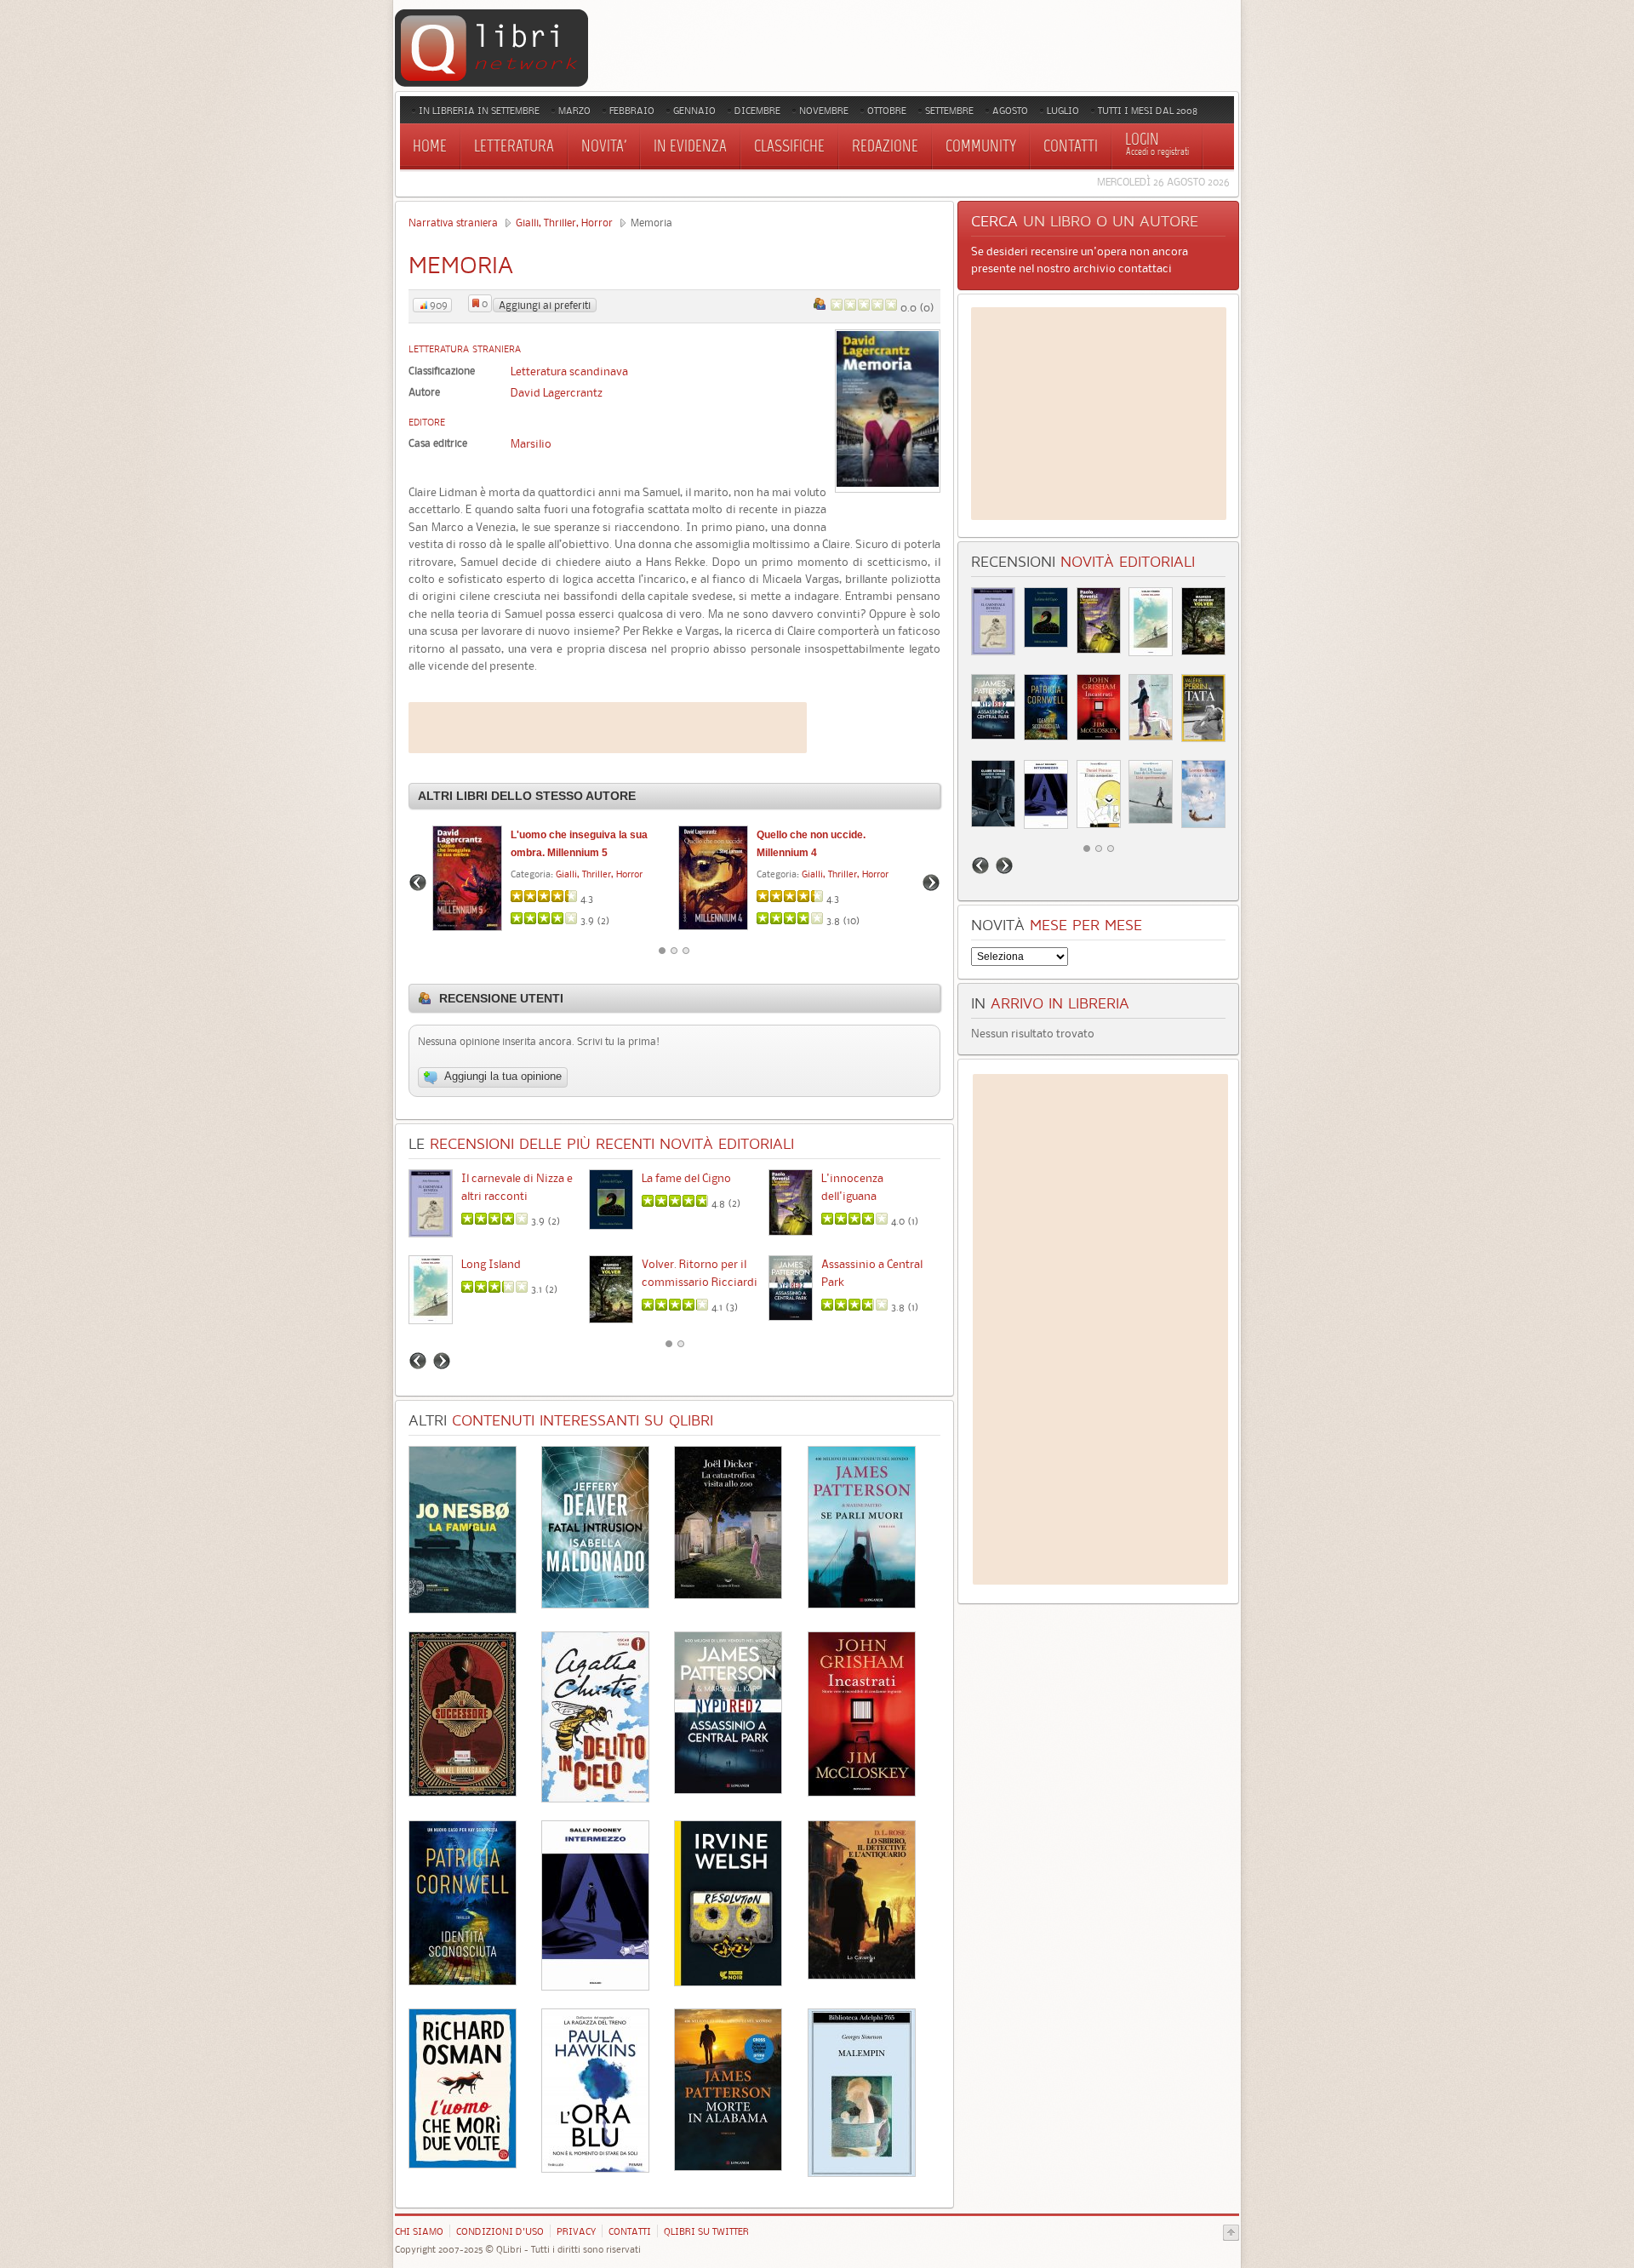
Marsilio (531, 443)
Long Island (491, 1264)
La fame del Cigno (686, 1178)
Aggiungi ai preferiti (545, 305)
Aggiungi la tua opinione (502, 1077)
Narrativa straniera (453, 223)
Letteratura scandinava (569, 371)
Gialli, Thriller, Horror (564, 223)
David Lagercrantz (557, 392)
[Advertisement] (608, 728)
